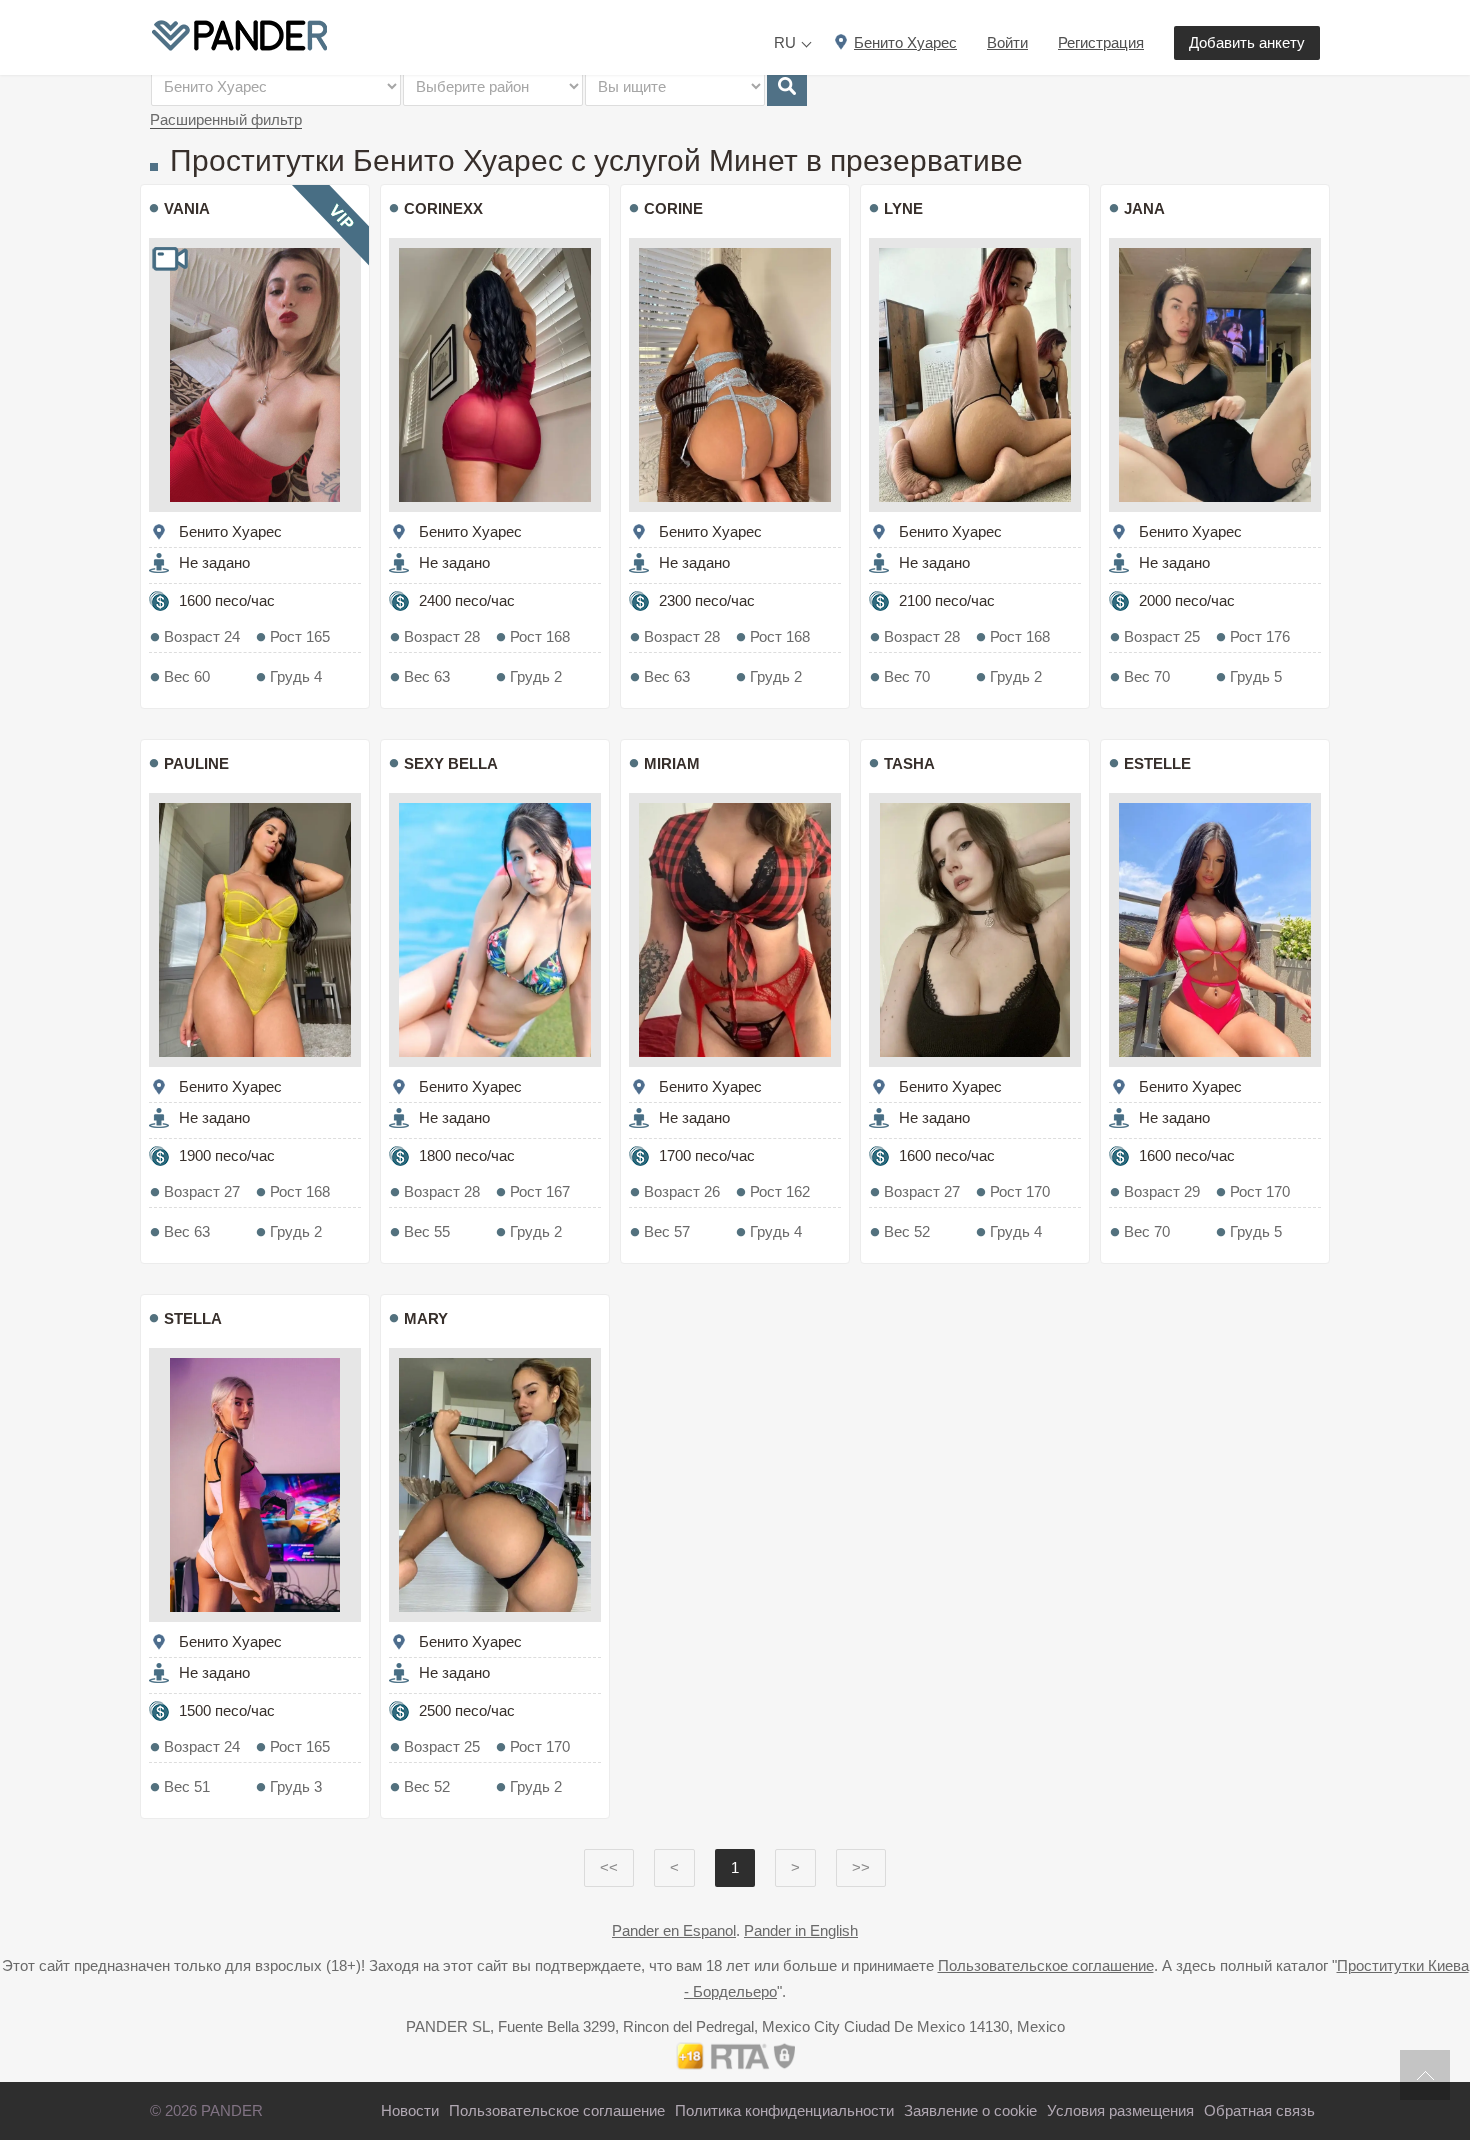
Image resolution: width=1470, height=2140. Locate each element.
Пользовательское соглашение (1046, 1965)
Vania (187, 208)
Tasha (909, 763)
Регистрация (1101, 42)
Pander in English (801, 1930)
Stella (193, 1318)
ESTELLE (1157, 763)
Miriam (672, 763)
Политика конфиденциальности (784, 2110)
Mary (426, 1318)
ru (785, 42)
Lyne (903, 208)
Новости (410, 2110)
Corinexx (443, 208)
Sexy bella (451, 763)
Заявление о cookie (970, 2110)
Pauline (196, 763)
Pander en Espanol (674, 1930)
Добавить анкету (1247, 42)
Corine (673, 208)
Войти (1007, 42)
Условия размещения (1120, 2110)
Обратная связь (1259, 2110)
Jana (1144, 208)
